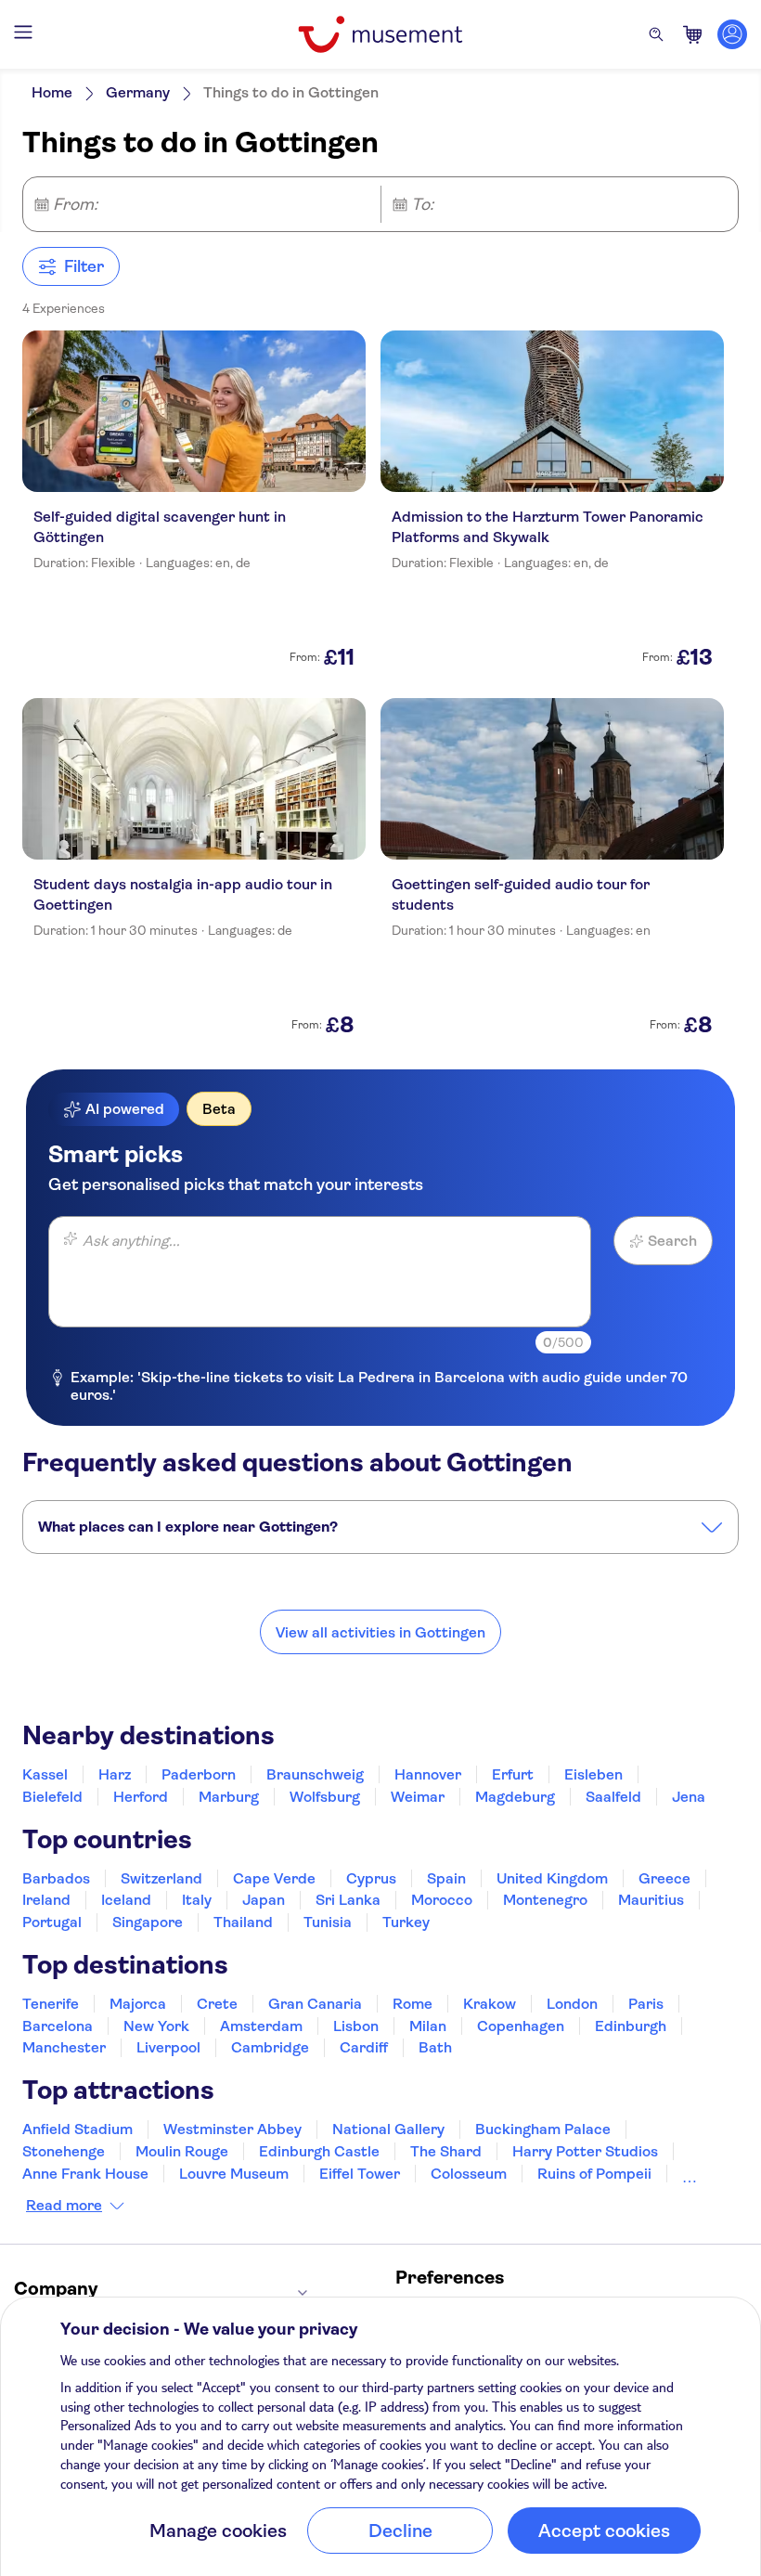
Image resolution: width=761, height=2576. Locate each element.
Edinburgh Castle (319, 2151)
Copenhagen (521, 2026)
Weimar (418, 1797)
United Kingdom (552, 1878)
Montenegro (545, 1900)
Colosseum (469, 2174)
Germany (138, 92)
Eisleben (593, 1774)
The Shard (446, 2151)
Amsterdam (261, 2026)
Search (672, 1241)
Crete (217, 2004)
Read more (64, 2206)
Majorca (138, 2004)
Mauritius (651, 1900)
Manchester (64, 2047)
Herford (141, 1797)
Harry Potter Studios (585, 2151)
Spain (446, 1878)
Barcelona (58, 2026)
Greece (664, 1878)
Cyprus (371, 1878)
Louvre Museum (234, 2174)
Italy (197, 1900)
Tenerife (51, 2004)
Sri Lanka (348, 1900)
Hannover (428, 1774)
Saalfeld (613, 1797)
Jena (689, 1797)
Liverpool (168, 2047)
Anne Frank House (85, 2174)
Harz (115, 1774)
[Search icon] (656, 34)
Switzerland (161, 1878)
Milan (428, 2026)
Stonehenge (64, 2151)
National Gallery (388, 2129)
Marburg (229, 1797)
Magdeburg (515, 1797)
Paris (646, 2004)
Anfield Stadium (77, 2129)
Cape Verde (274, 1878)
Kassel (45, 1774)
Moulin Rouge (182, 2151)
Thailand (243, 1922)
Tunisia (328, 1922)
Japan (264, 1900)
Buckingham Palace (543, 2129)
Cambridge (270, 2047)
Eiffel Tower (360, 2174)
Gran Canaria (315, 2004)
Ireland (46, 1900)
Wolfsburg (325, 1797)
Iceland (126, 1900)
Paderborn (199, 1774)
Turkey (406, 1922)
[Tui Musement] (380, 34)
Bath (435, 2047)
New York (156, 2026)
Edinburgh (631, 2026)
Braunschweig (315, 1774)
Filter (84, 266)
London (572, 2004)
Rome (413, 2004)
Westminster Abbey (232, 2129)
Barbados (56, 1878)
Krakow (490, 2004)
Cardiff (364, 2047)
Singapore (148, 1922)
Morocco (442, 1900)
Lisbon (356, 2026)
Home (52, 92)
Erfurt (513, 1774)
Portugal (52, 1922)
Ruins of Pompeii (594, 2174)
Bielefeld (52, 1797)
